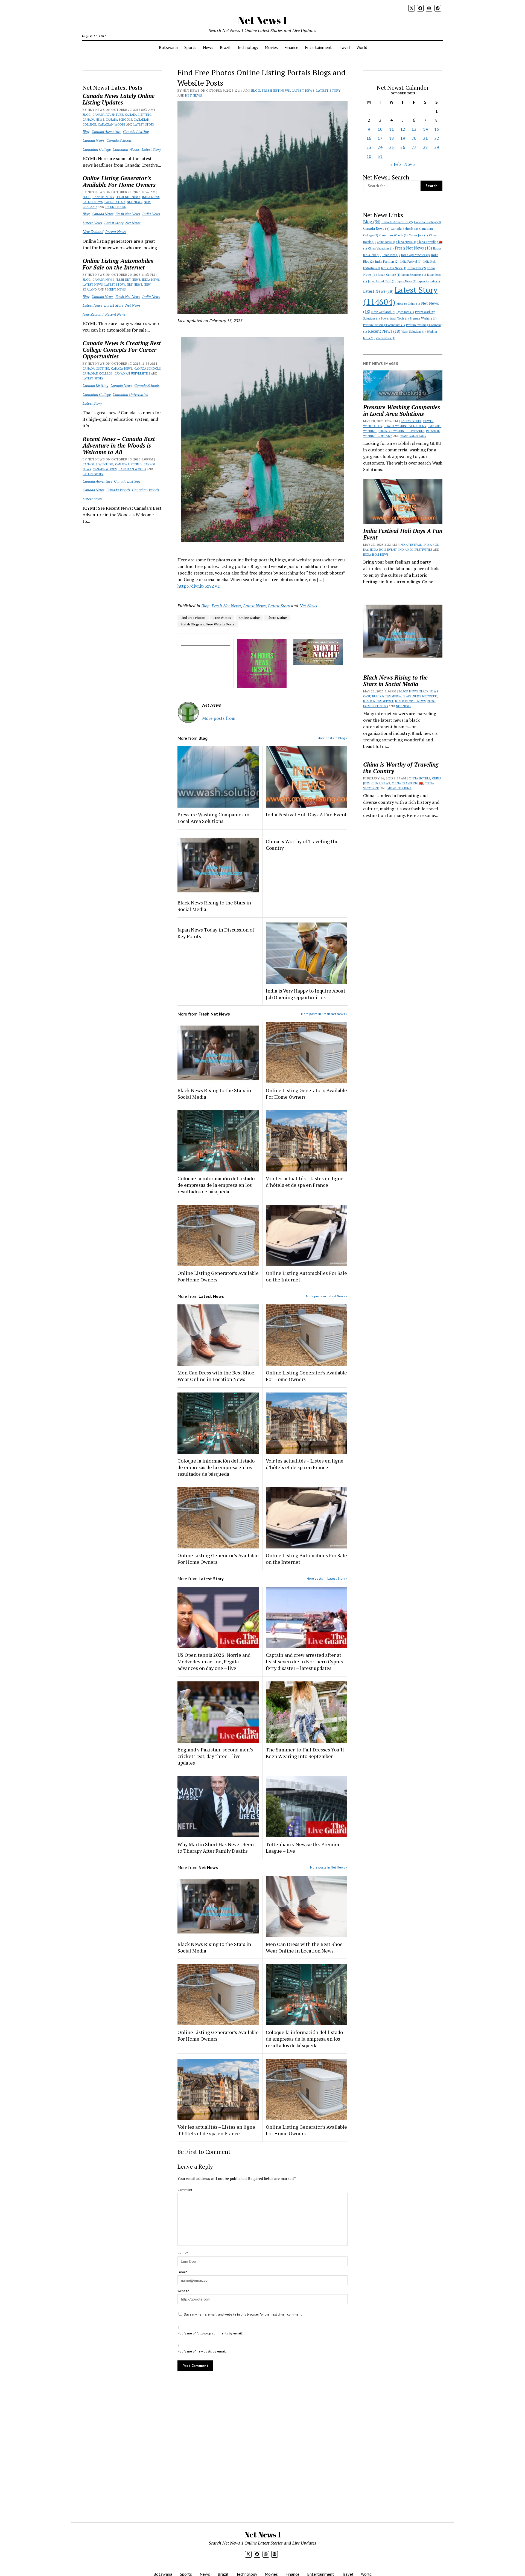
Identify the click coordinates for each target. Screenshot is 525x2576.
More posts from (219, 718)
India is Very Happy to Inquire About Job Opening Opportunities (306, 994)
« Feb (396, 164)
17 (380, 138)
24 (380, 147)
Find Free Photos (193, 618)
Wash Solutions (414, 332)
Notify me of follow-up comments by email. (210, 2333)
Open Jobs (405, 312)
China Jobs (386, 242)
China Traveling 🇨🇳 (407, 783)
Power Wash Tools (395, 318)
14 (425, 129)
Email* (182, 2272)
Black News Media (387, 696)
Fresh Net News (128, 197)
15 (437, 129)
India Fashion (387, 261)
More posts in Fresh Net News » (324, 1014)
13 (414, 129)
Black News (408, 691)
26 (403, 147)
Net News (135, 202)
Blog (87, 115)
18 (392, 138)
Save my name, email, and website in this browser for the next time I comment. (243, 2314)
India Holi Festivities (415, 550)
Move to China (408, 304)
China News (406, 242)
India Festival (411, 262)
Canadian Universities (132, 373)
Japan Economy (414, 275)
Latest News (93, 202)
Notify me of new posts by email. (202, 2351)
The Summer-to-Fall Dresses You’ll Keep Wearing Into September (305, 1753)
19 (403, 138)
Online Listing (249, 618)
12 (403, 129)
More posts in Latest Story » (327, 1578)
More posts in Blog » (332, 738)
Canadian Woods (112, 124)
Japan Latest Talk (382, 281)
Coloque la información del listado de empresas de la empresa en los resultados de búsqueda (216, 1185)
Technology (248, 47)
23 (369, 147)
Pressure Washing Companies (384, 325)
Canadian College (97, 149)
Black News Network (420, 696)
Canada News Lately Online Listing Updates (119, 99)
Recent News (115, 207)
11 (392, 129)
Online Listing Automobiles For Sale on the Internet (118, 264)
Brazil (225, 47)
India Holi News (394, 268)
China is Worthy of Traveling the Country (302, 845)
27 (414, 147)
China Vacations (381, 248)
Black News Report (378, 701)
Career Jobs (418, 235)
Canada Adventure (108, 115)
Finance (291, 47)
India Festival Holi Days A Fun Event (306, 814)
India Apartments (415, 255)
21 (425, 138)
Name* (183, 2253)
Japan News (407, 281)
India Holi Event (383, 550)
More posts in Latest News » (327, 1296)
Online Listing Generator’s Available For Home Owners (119, 181)
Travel (344, 47)
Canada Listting (138, 115)
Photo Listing (277, 618)
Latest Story (144, 124)
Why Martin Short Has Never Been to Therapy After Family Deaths (216, 1847)
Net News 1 (262, 20)
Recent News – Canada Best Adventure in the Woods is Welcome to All (119, 445)
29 (437, 147)
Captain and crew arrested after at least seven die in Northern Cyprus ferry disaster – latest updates (304, 1661)
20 (414, 138)
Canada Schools (119, 120)
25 (392, 147)
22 (437, 138)
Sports (190, 47)
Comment (185, 2190)
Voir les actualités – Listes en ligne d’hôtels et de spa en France (305, 1182)
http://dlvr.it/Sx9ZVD (199, 586)
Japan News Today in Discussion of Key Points (216, 933)
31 (380, 156)
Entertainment (318, 47)
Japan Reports (429, 281)
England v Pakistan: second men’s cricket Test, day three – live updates (215, 1756)
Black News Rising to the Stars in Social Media (214, 906)
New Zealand (93, 232)
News (208, 47)
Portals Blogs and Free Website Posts (208, 624)
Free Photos (222, 618)
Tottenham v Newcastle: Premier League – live (303, 1847)
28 (425, 147)
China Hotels (419, 778)
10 (380, 129)
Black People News (410, 701)
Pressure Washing (423, 318)
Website (183, 2291)
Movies (271, 47)
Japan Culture (389, 275)
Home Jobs (391, 255)
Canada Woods (105, 469)
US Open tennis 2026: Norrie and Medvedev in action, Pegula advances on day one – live (214, 1661)
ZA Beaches (386, 338)
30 (369, 156)
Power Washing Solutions (405, 426)
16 (369, 138)
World (362, 47)
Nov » (410, 164)
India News (151, 197)
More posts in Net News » (329, 1867)
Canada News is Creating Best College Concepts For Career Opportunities (122, 350)
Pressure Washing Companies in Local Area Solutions (213, 818)
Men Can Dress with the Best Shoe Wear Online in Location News (216, 1376)
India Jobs (417, 268)
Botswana (168, 47)
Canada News (93, 120)
